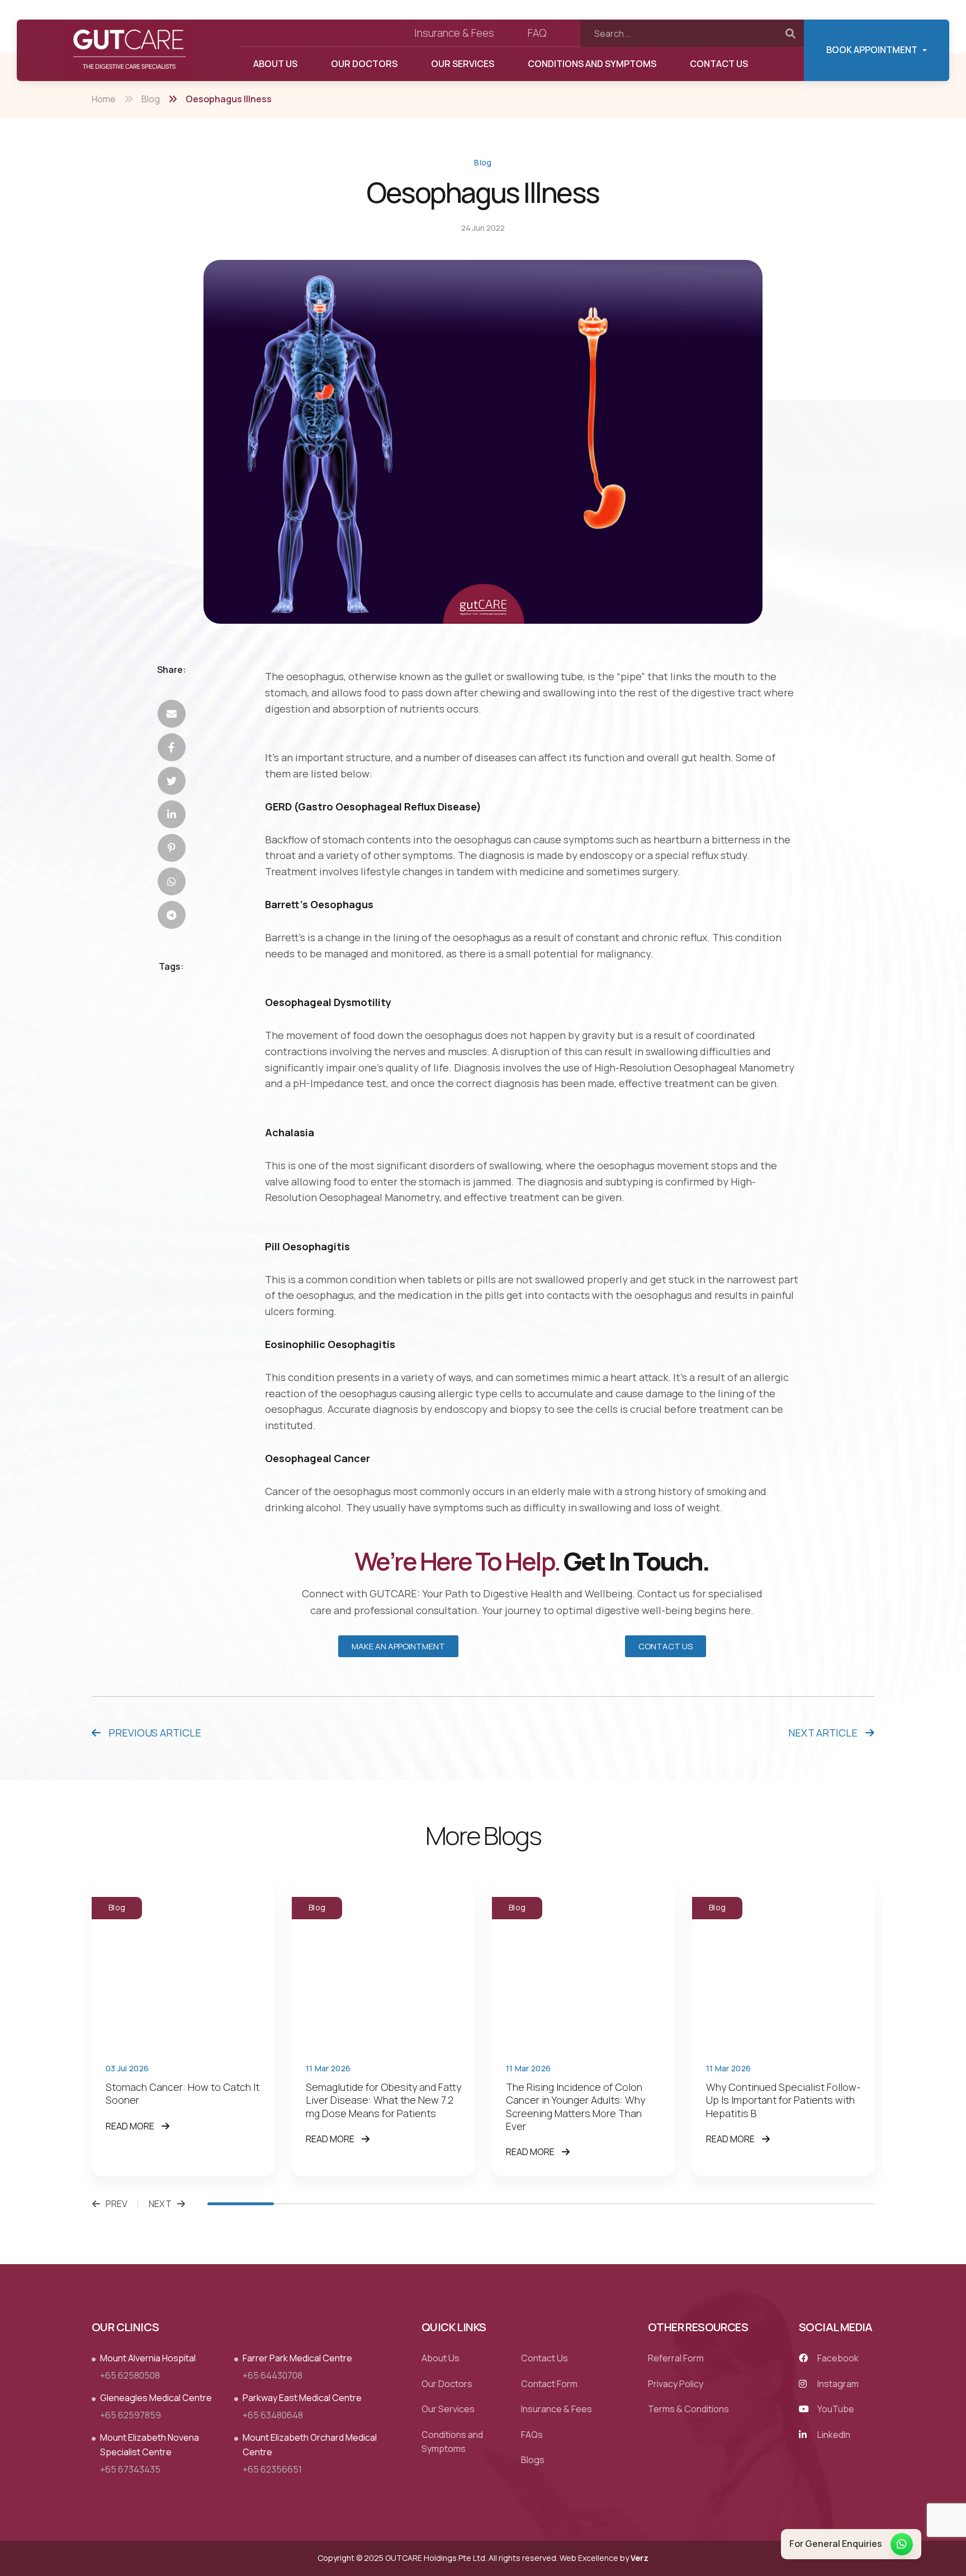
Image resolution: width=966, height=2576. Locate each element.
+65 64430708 (273, 2375)
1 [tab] (241, 2204)
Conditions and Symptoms (592, 64)
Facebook (837, 2358)
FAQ (537, 33)
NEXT (160, 2204)
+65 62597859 (131, 2415)
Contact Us (719, 64)
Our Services (463, 64)
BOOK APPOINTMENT (872, 50)
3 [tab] (374, 2204)
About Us (275, 64)
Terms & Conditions (688, 2409)
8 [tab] (707, 2204)
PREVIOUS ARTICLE (154, 1733)
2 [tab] (307, 2204)
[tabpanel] (183, 2028)
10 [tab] (841, 2204)
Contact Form (549, 2384)
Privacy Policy (676, 2384)
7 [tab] (641, 2204)
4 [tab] (441, 2204)
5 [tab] (507, 2204)
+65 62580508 (130, 2375)
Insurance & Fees (454, 33)
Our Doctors (364, 64)
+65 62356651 (272, 2469)
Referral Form (676, 2358)
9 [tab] (774, 2204)
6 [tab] (574, 2204)
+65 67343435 (130, 2469)
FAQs (532, 2435)
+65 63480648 (273, 2415)
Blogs (533, 2460)
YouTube (835, 2409)
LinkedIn (833, 2435)
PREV (117, 2204)
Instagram (837, 2384)
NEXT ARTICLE (824, 1733)
